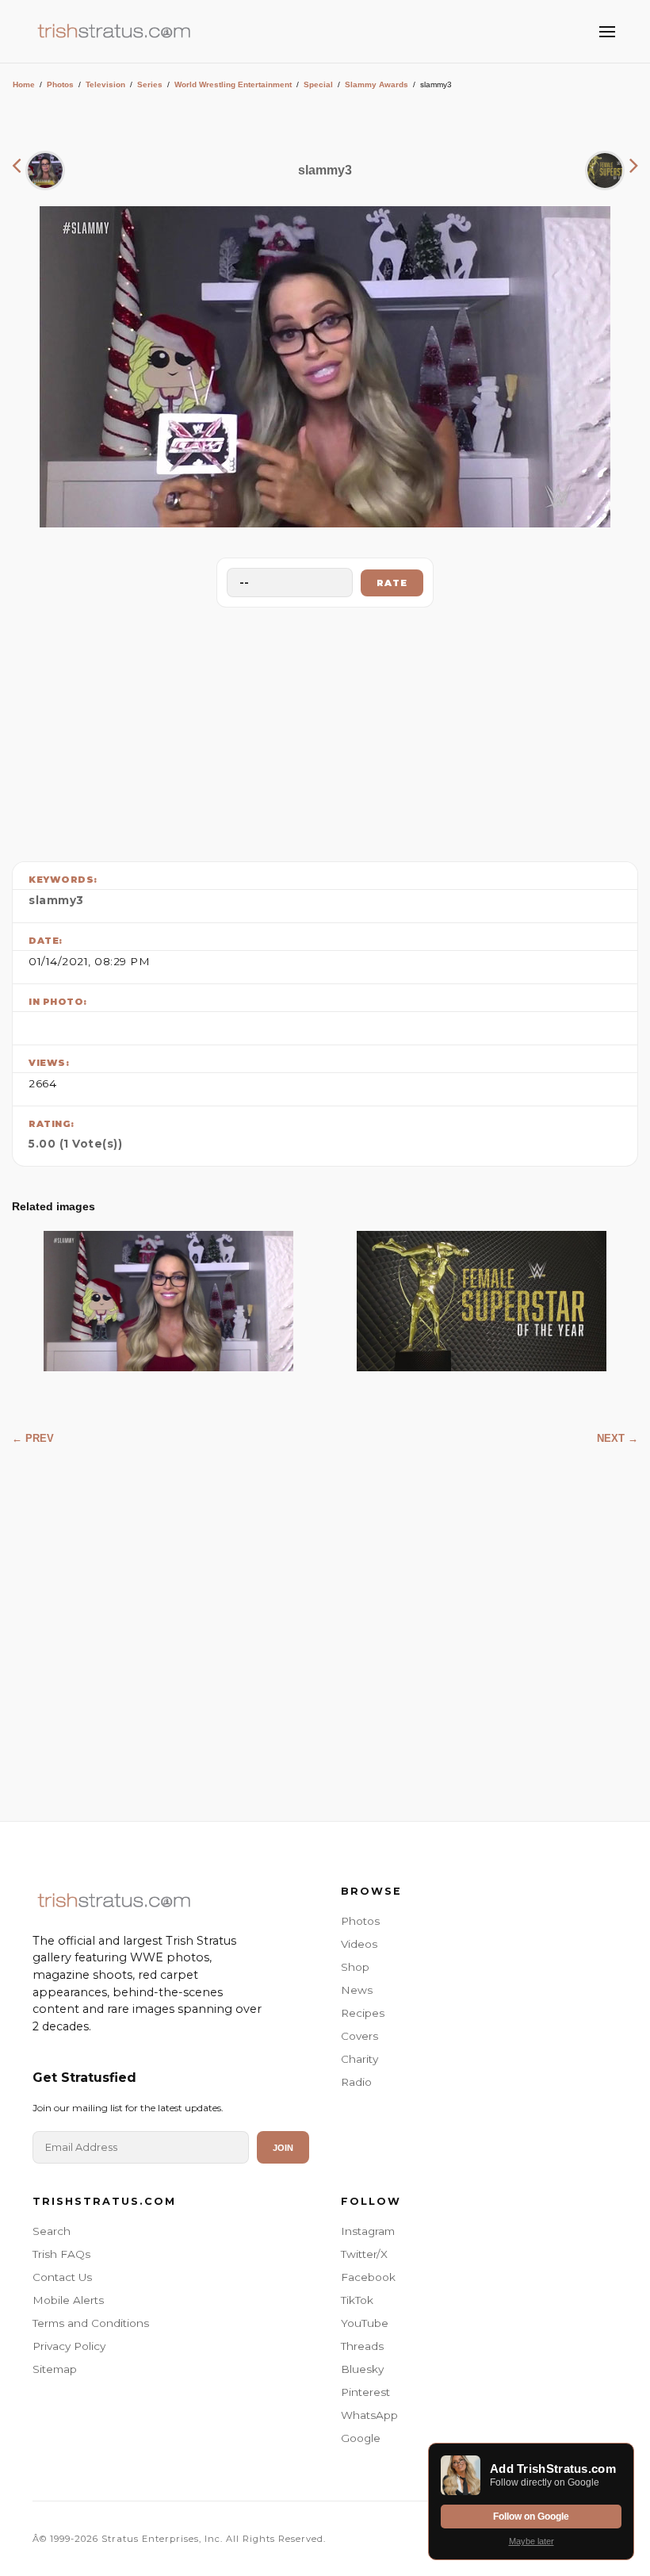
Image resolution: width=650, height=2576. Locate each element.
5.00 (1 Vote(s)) (75, 1144)
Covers (359, 2036)
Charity (359, 2059)
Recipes (363, 2013)
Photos (60, 84)
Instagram (368, 2231)
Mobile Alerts (68, 2300)
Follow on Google (531, 2517)
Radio (356, 2082)
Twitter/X (364, 2254)
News (357, 1990)
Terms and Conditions (91, 2323)
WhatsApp (369, 2415)
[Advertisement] (325, 730)
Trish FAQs (61, 2254)
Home (24, 84)
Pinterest (365, 2392)
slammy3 (56, 900)
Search (52, 2231)
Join (283, 2148)
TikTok (357, 2300)
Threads (362, 2346)
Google (361, 2438)
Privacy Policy (69, 2346)
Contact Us (62, 2277)
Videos (359, 1944)
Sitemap (55, 2369)
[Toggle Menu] (607, 32)
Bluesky (362, 2369)
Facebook (368, 2277)
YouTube (365, 2323)
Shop (355, 1967)
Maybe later (531, 2541)
